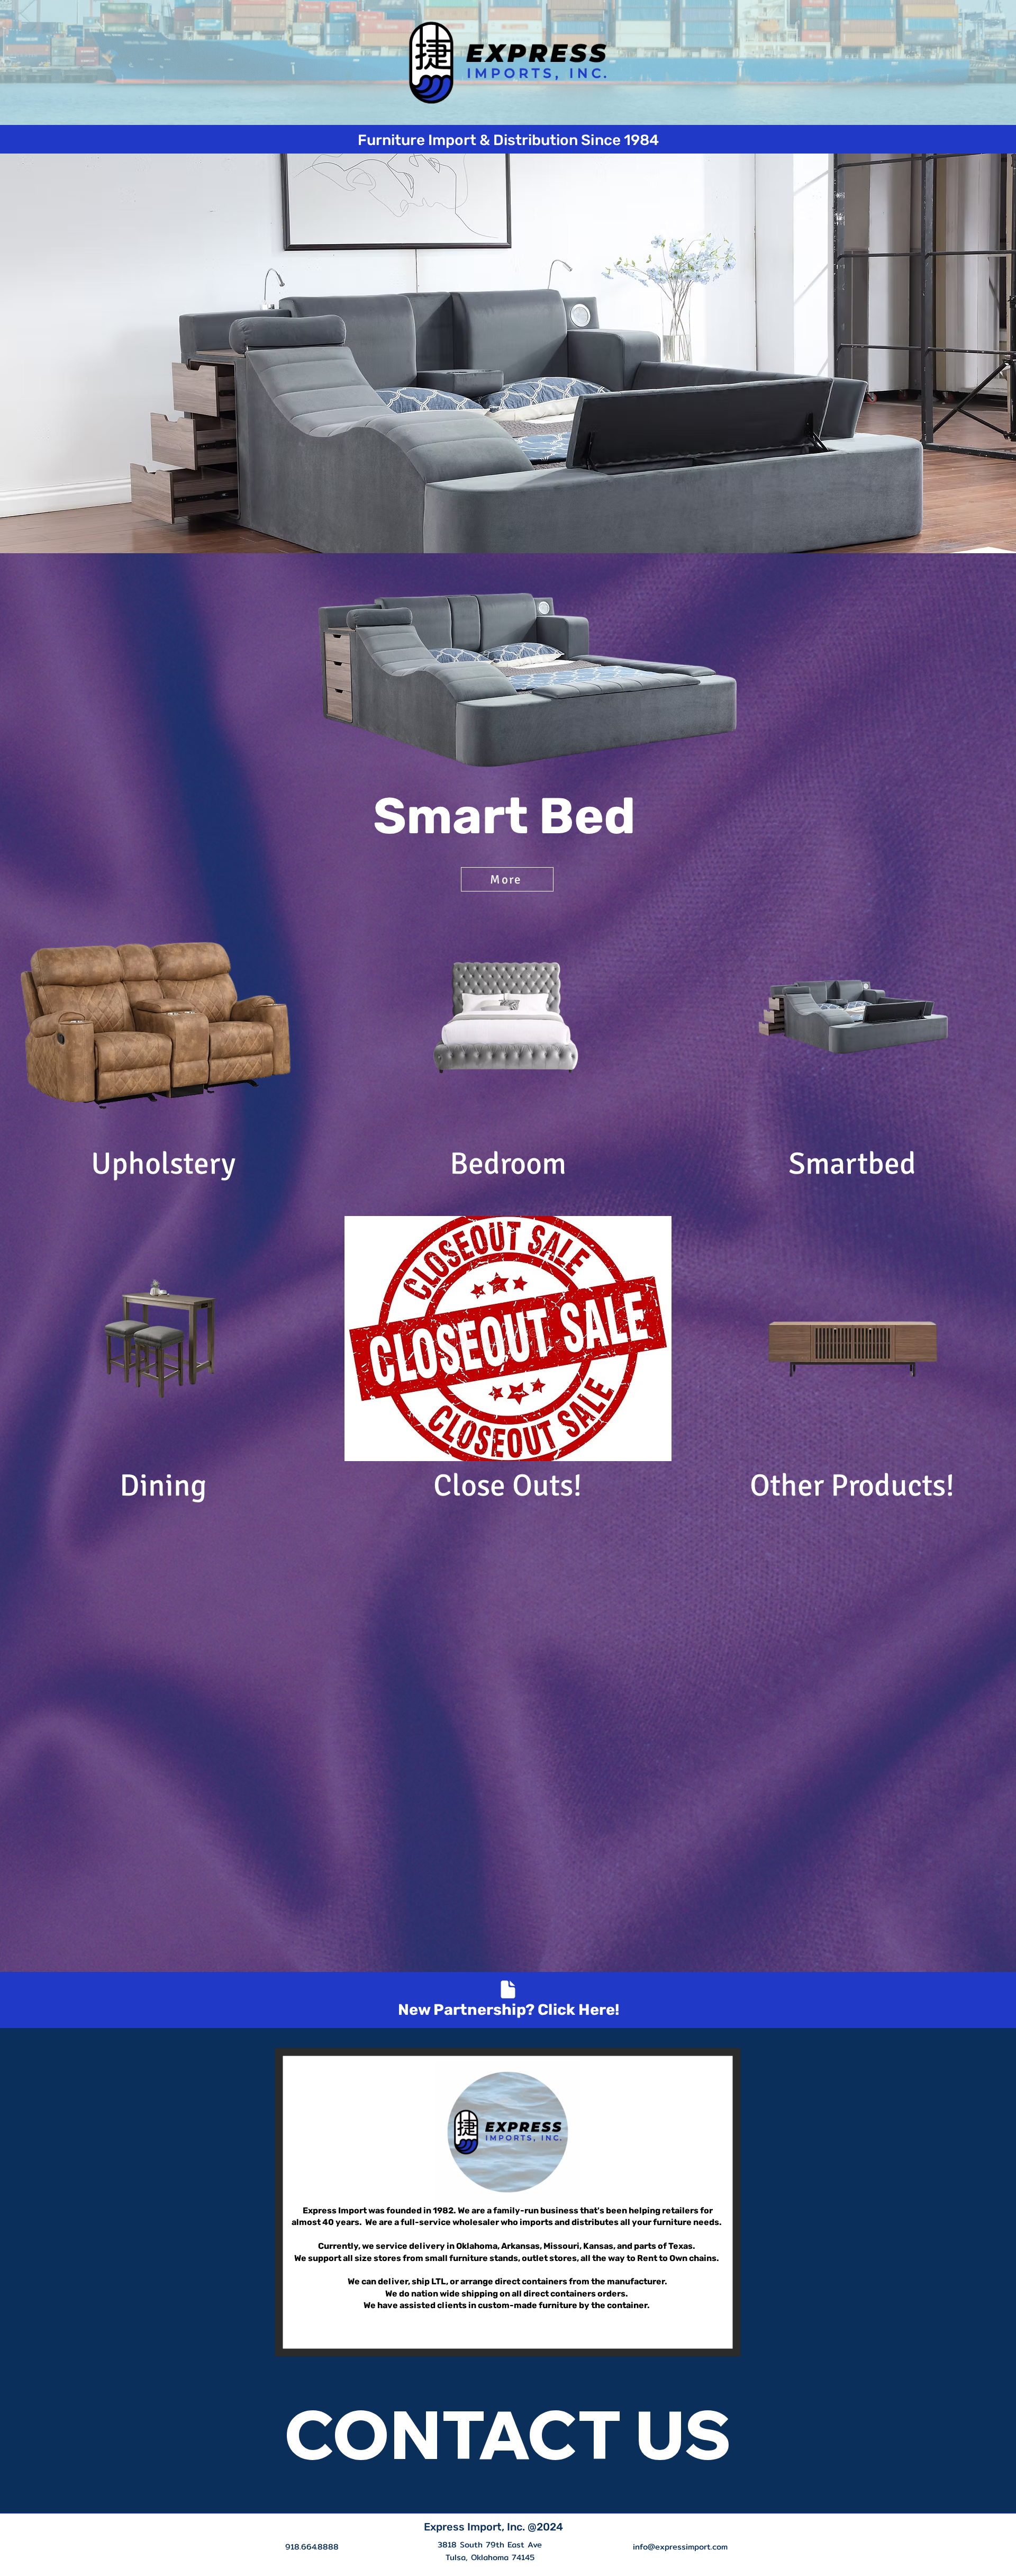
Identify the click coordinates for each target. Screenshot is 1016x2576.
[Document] (508, 1989)
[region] (507, 755)
